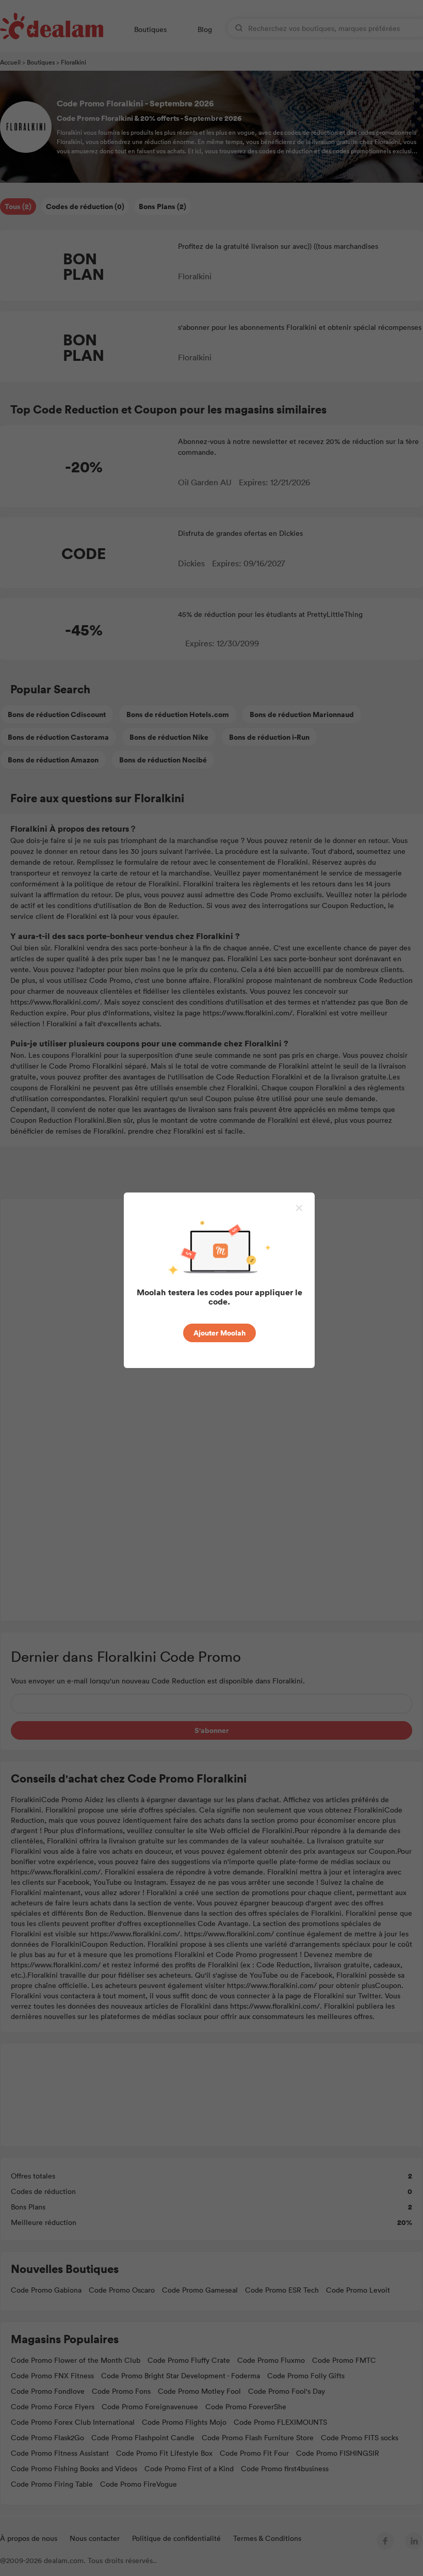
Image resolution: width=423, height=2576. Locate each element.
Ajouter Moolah (219, 1333)
